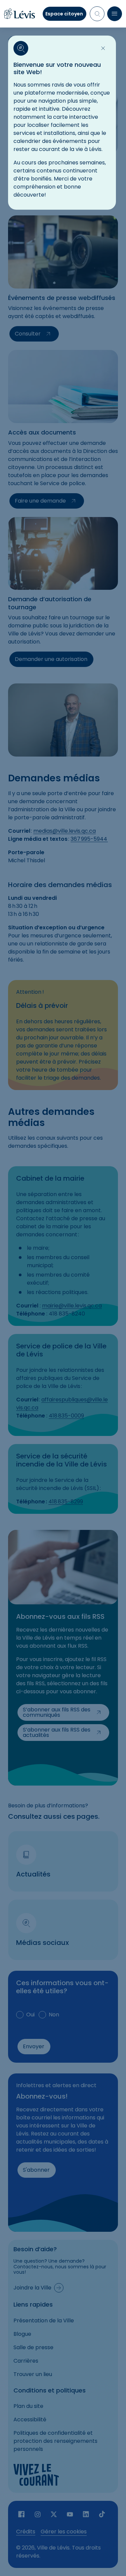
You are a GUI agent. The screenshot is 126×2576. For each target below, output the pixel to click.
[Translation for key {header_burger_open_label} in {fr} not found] (115, 14)
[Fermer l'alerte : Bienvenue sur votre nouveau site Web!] (103, 48)
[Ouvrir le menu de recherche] (97, 14)
